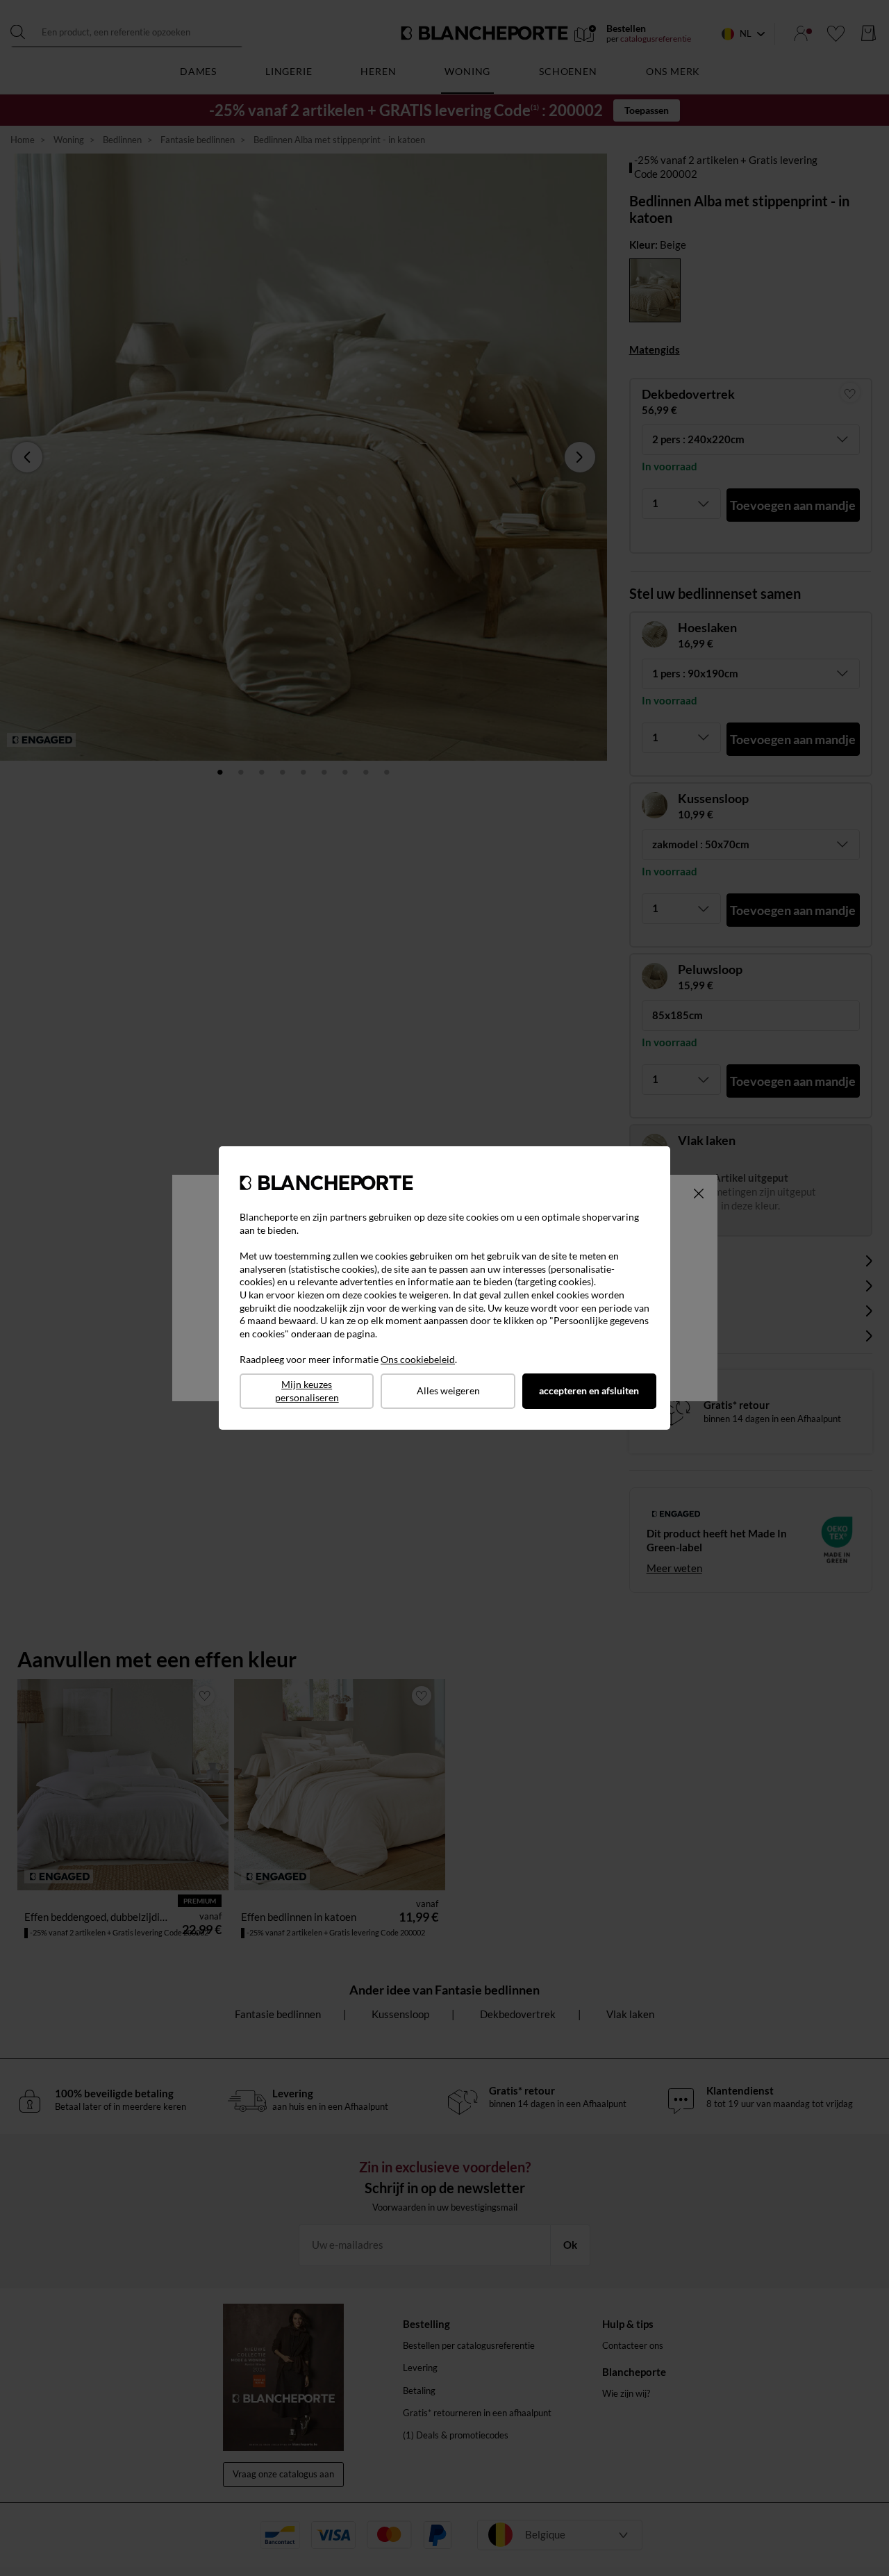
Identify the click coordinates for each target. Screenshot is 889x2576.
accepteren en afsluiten (589, 1390)
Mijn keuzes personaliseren (307, 1391)
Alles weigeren (448, 1390)
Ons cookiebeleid (418, 1359)
